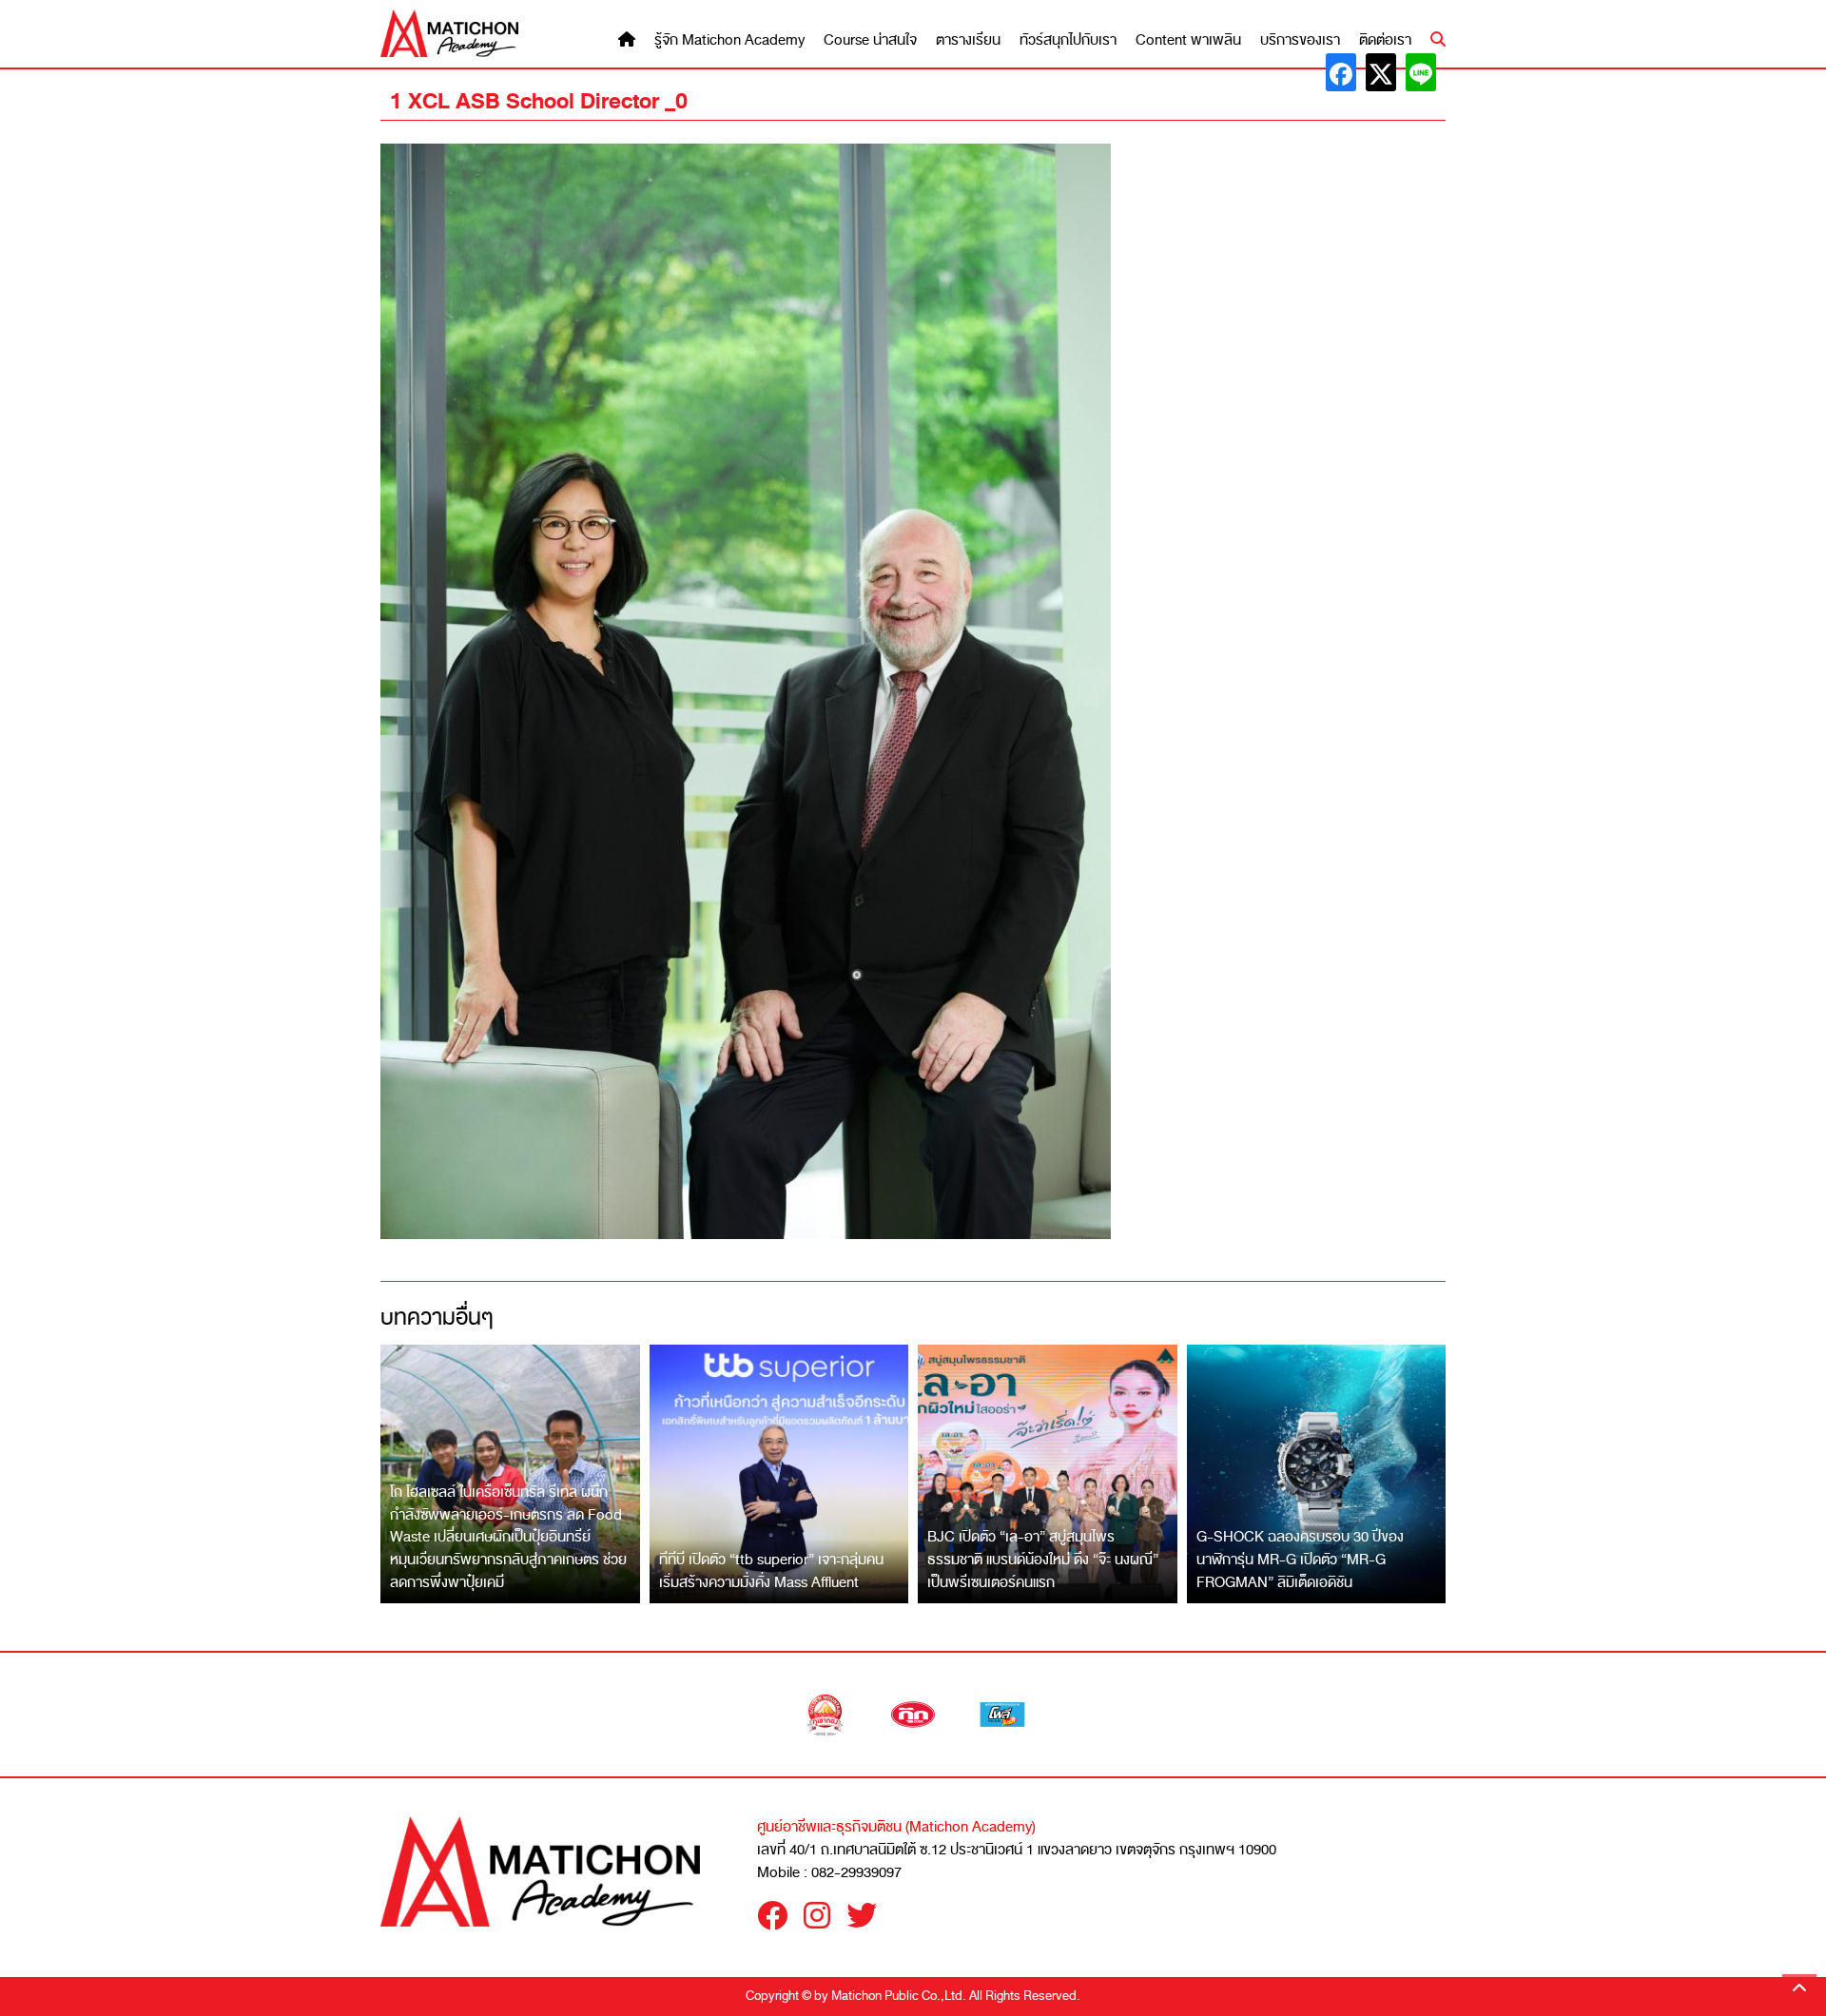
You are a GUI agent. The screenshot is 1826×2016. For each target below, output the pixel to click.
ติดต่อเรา (1385, 40)
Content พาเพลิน (1188, 40)
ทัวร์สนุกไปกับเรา (1068, 40)
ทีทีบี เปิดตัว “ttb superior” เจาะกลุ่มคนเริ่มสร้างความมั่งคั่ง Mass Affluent (771, 1571)
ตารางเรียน (968, 40)
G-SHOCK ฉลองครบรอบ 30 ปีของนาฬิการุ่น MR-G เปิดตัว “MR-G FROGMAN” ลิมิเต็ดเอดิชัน (1300, 1559)
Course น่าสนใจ (870, 40)
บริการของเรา (1300, 40)
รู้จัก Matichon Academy (729, 40)
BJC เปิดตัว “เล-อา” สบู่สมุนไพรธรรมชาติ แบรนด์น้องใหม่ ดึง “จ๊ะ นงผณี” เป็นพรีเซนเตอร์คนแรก (1043, 1559)
